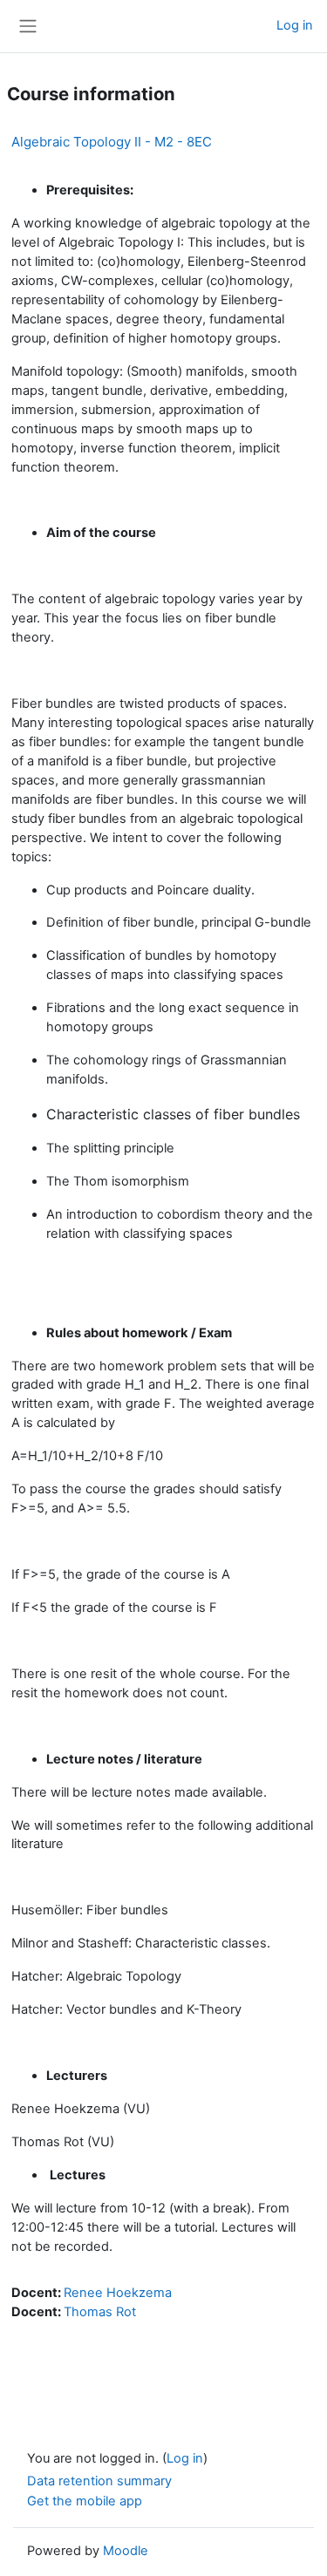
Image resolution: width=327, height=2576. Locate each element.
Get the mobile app (85, 2501)
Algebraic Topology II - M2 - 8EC (112, 142)
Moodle (126, 2551)
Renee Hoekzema (118, 2293)
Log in (295, 25)
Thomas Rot (100, 2312)
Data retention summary (99, 2481)
